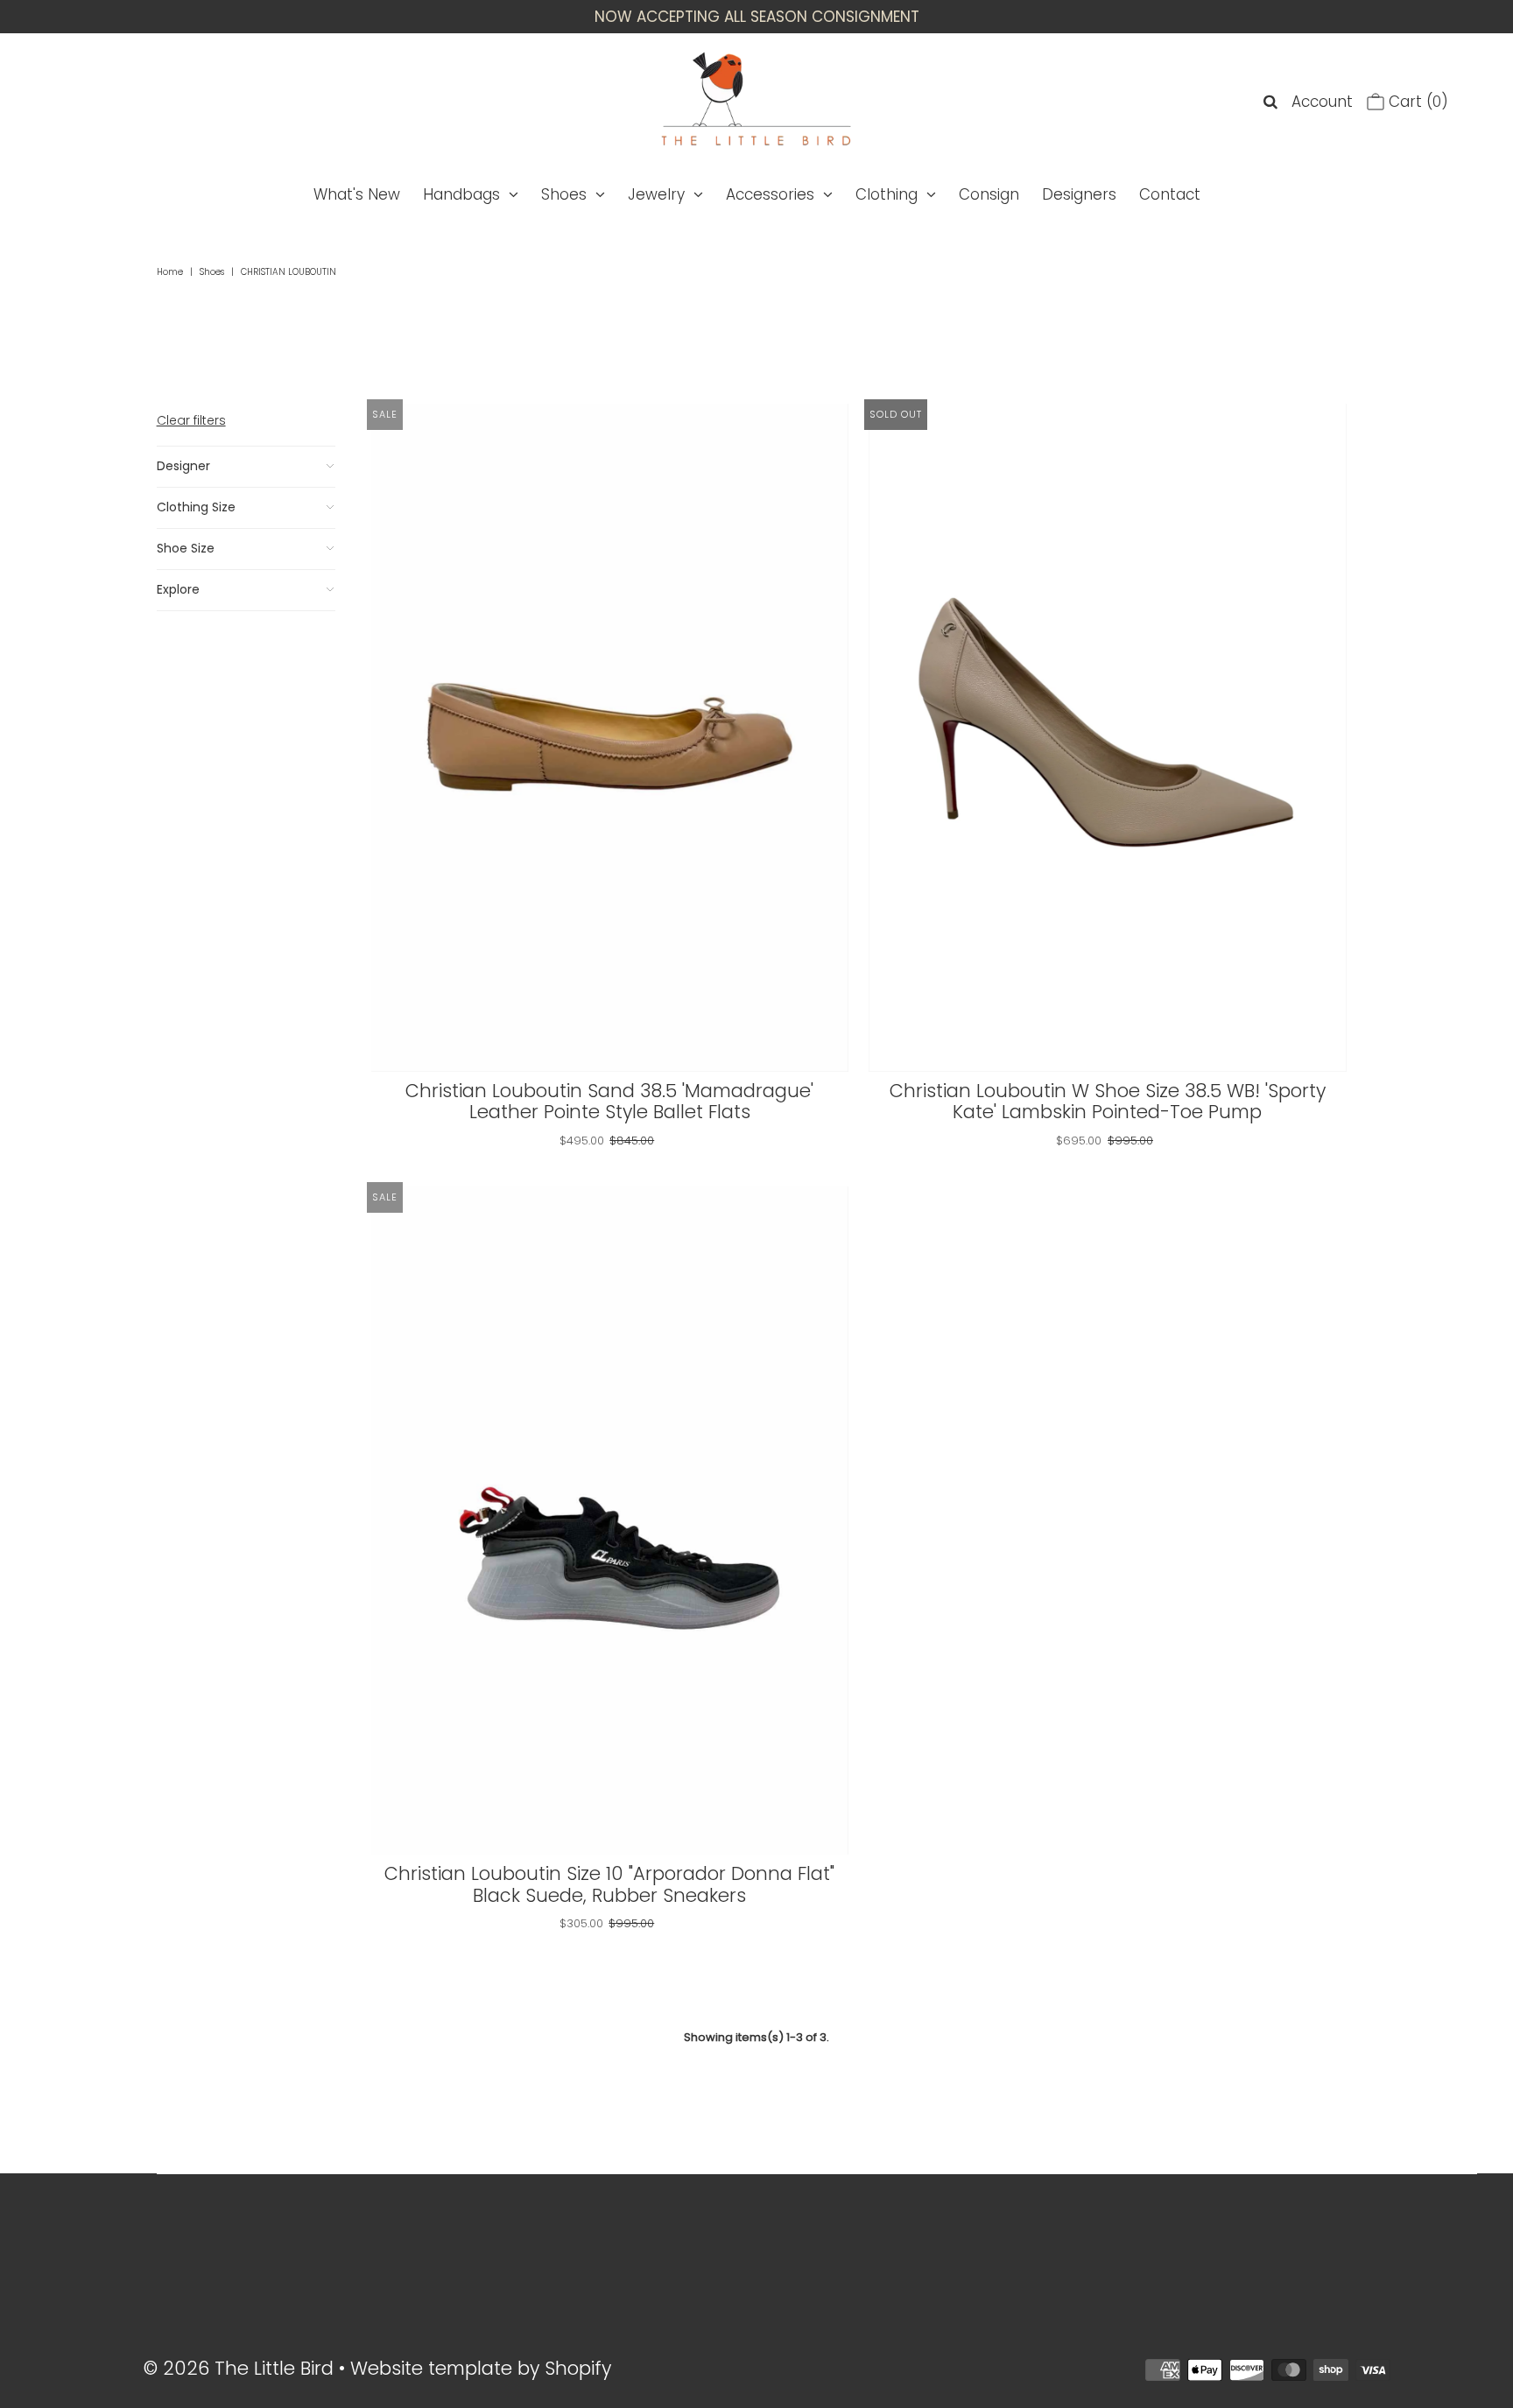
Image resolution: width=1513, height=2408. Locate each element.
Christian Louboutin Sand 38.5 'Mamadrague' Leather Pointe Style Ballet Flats (609, 1102)
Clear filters (191, 420)
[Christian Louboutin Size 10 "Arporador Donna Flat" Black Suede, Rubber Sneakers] (610, 1521)
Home (170, 272)
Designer (183, 466)
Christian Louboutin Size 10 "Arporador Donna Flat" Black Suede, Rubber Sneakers (609, 1884)
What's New (357, 194)
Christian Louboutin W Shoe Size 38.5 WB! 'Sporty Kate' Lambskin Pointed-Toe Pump (1108, 1102)
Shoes (564, 194)
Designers (1079, 194)
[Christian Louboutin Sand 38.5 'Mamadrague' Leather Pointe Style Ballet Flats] (610, 738)
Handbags (461, 194)
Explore (178, 589)
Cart (1416, 102)
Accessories (770, 194)
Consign (989, 194)
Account (1322, 102)
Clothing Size (196, 507)
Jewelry (656, 194)
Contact (1170, 194)
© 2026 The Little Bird (241, 2368)
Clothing (887, 194)
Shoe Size (186, 548)
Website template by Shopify (481, 2368)
